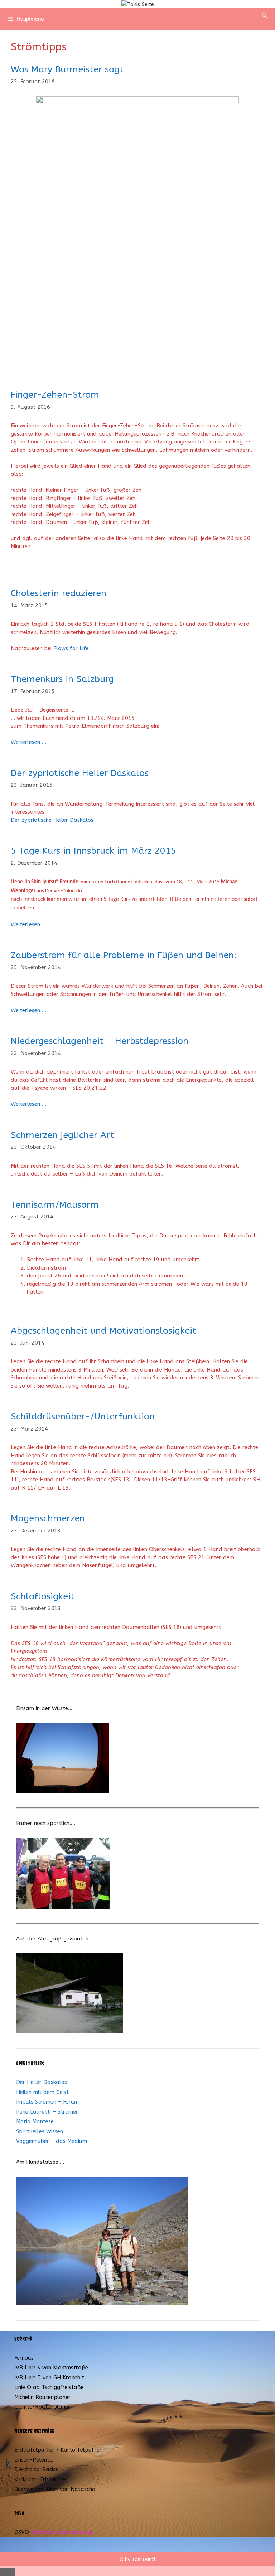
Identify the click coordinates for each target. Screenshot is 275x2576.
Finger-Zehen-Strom (55, 395)
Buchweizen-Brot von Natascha (55, 2489)
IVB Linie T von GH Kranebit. (50, 2378)
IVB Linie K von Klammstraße (51, 2368)
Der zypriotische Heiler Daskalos (80, 773)
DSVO (22, 2532)
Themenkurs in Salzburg (62, 679)
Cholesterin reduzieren (59, 593)
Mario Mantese (35, 2121)
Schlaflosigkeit (43, 1596)
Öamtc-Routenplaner (42, 2407)
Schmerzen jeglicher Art (62, 1135)
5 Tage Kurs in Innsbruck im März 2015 (93, 851)
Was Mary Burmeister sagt (67, 69)
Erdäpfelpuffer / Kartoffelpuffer (58, 2450)
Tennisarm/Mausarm (55, 1205)
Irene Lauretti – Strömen (47, 2112)
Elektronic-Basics (36, 2469)
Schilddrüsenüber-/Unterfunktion (83, 1417)
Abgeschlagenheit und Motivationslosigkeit (103, 1331)
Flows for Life (71, 648)
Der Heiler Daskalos (42, 2082)
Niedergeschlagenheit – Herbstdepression (100, 1041)
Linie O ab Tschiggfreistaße (49, 2387)
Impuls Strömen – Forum (47, 2102)
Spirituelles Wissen (40, 2131)
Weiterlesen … (28, 742)
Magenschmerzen (48, 1518)
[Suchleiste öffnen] (265, 15)
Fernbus (24, 2358)
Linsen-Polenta (34, 2460)
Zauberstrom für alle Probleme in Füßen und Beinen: (124, 955)
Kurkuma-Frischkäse (40, 2479)
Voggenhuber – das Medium (52, 2141)
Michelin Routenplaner (42, 2397)
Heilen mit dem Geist (42, 2092)
